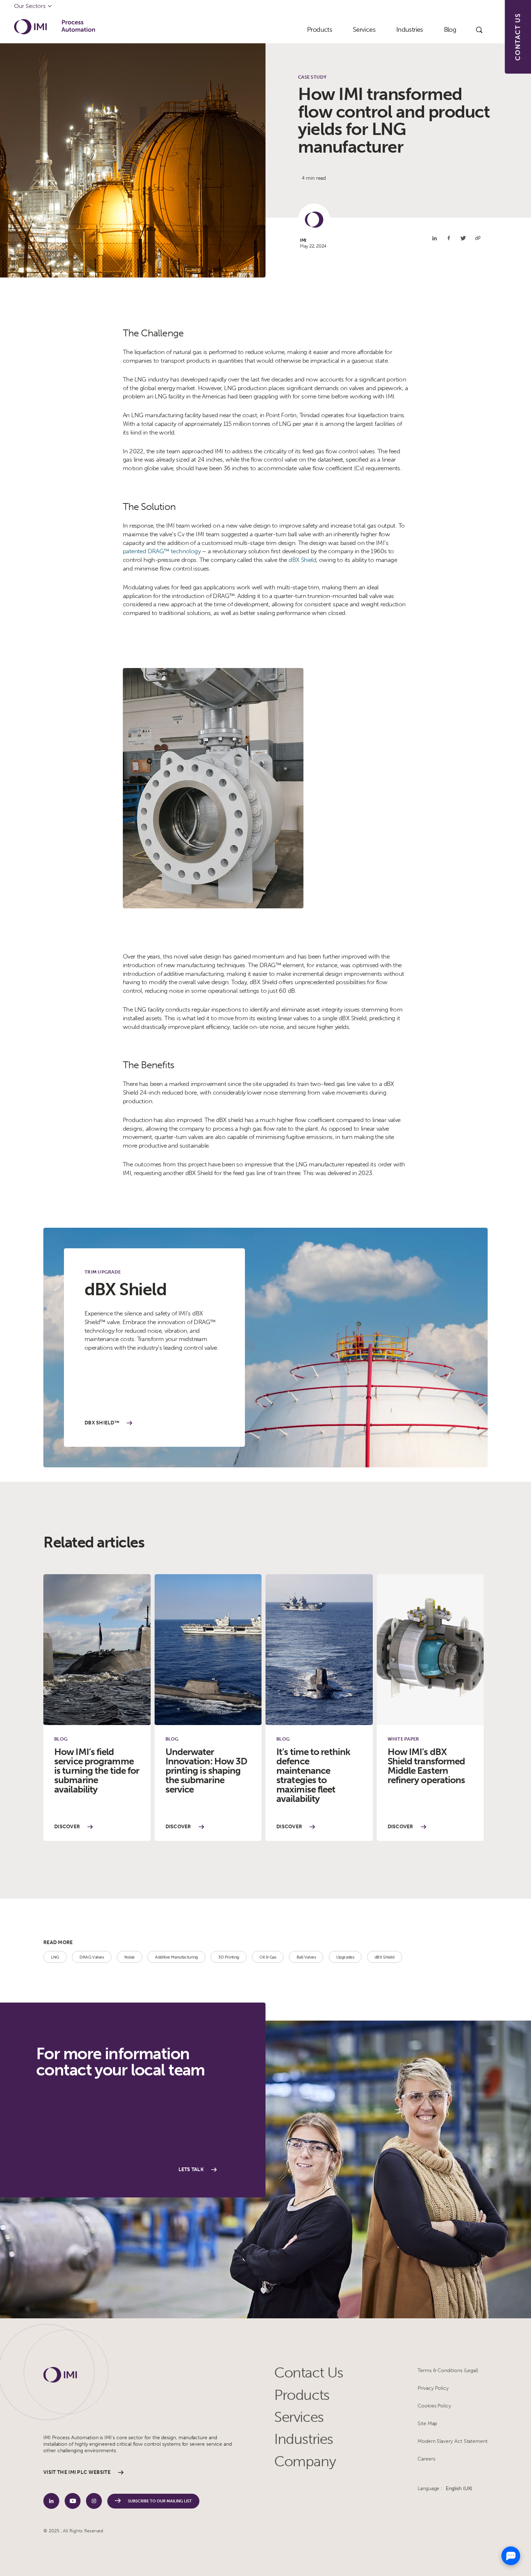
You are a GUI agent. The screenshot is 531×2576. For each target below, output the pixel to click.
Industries (304, 2439)
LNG (55, 1957)
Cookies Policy (434, 2406)
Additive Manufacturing (176, 1957)
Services (299, 2417)
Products (302, 2395)
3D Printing (228, 1957)
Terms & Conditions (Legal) (448, 2370)
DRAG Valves (92, 1957)
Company (305, 2461)
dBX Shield (302, 560)
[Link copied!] (478, 238)
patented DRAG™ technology (162, 551)
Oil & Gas (268, 1957)
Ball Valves (306, 1957)
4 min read (314, 178)
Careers (426, 2459)
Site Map (427, 2424)
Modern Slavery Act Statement (453, 2441)
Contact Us (309, 2373)
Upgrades (345, 1957)
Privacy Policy (433, 2388)
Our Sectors (30, 6)
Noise (129, 1957)
